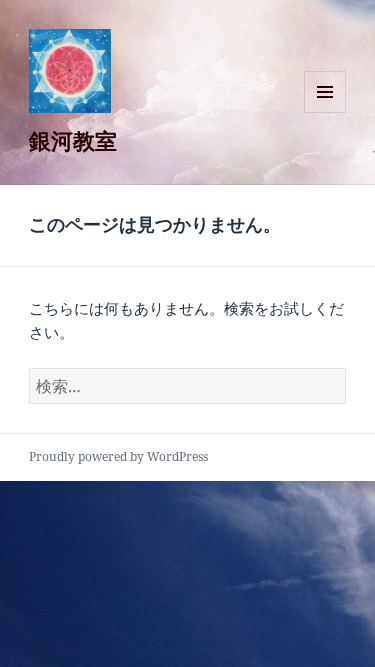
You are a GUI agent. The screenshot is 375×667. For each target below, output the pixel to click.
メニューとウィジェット (325, 112)
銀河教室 (73, 140)
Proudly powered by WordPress (118, 456)
